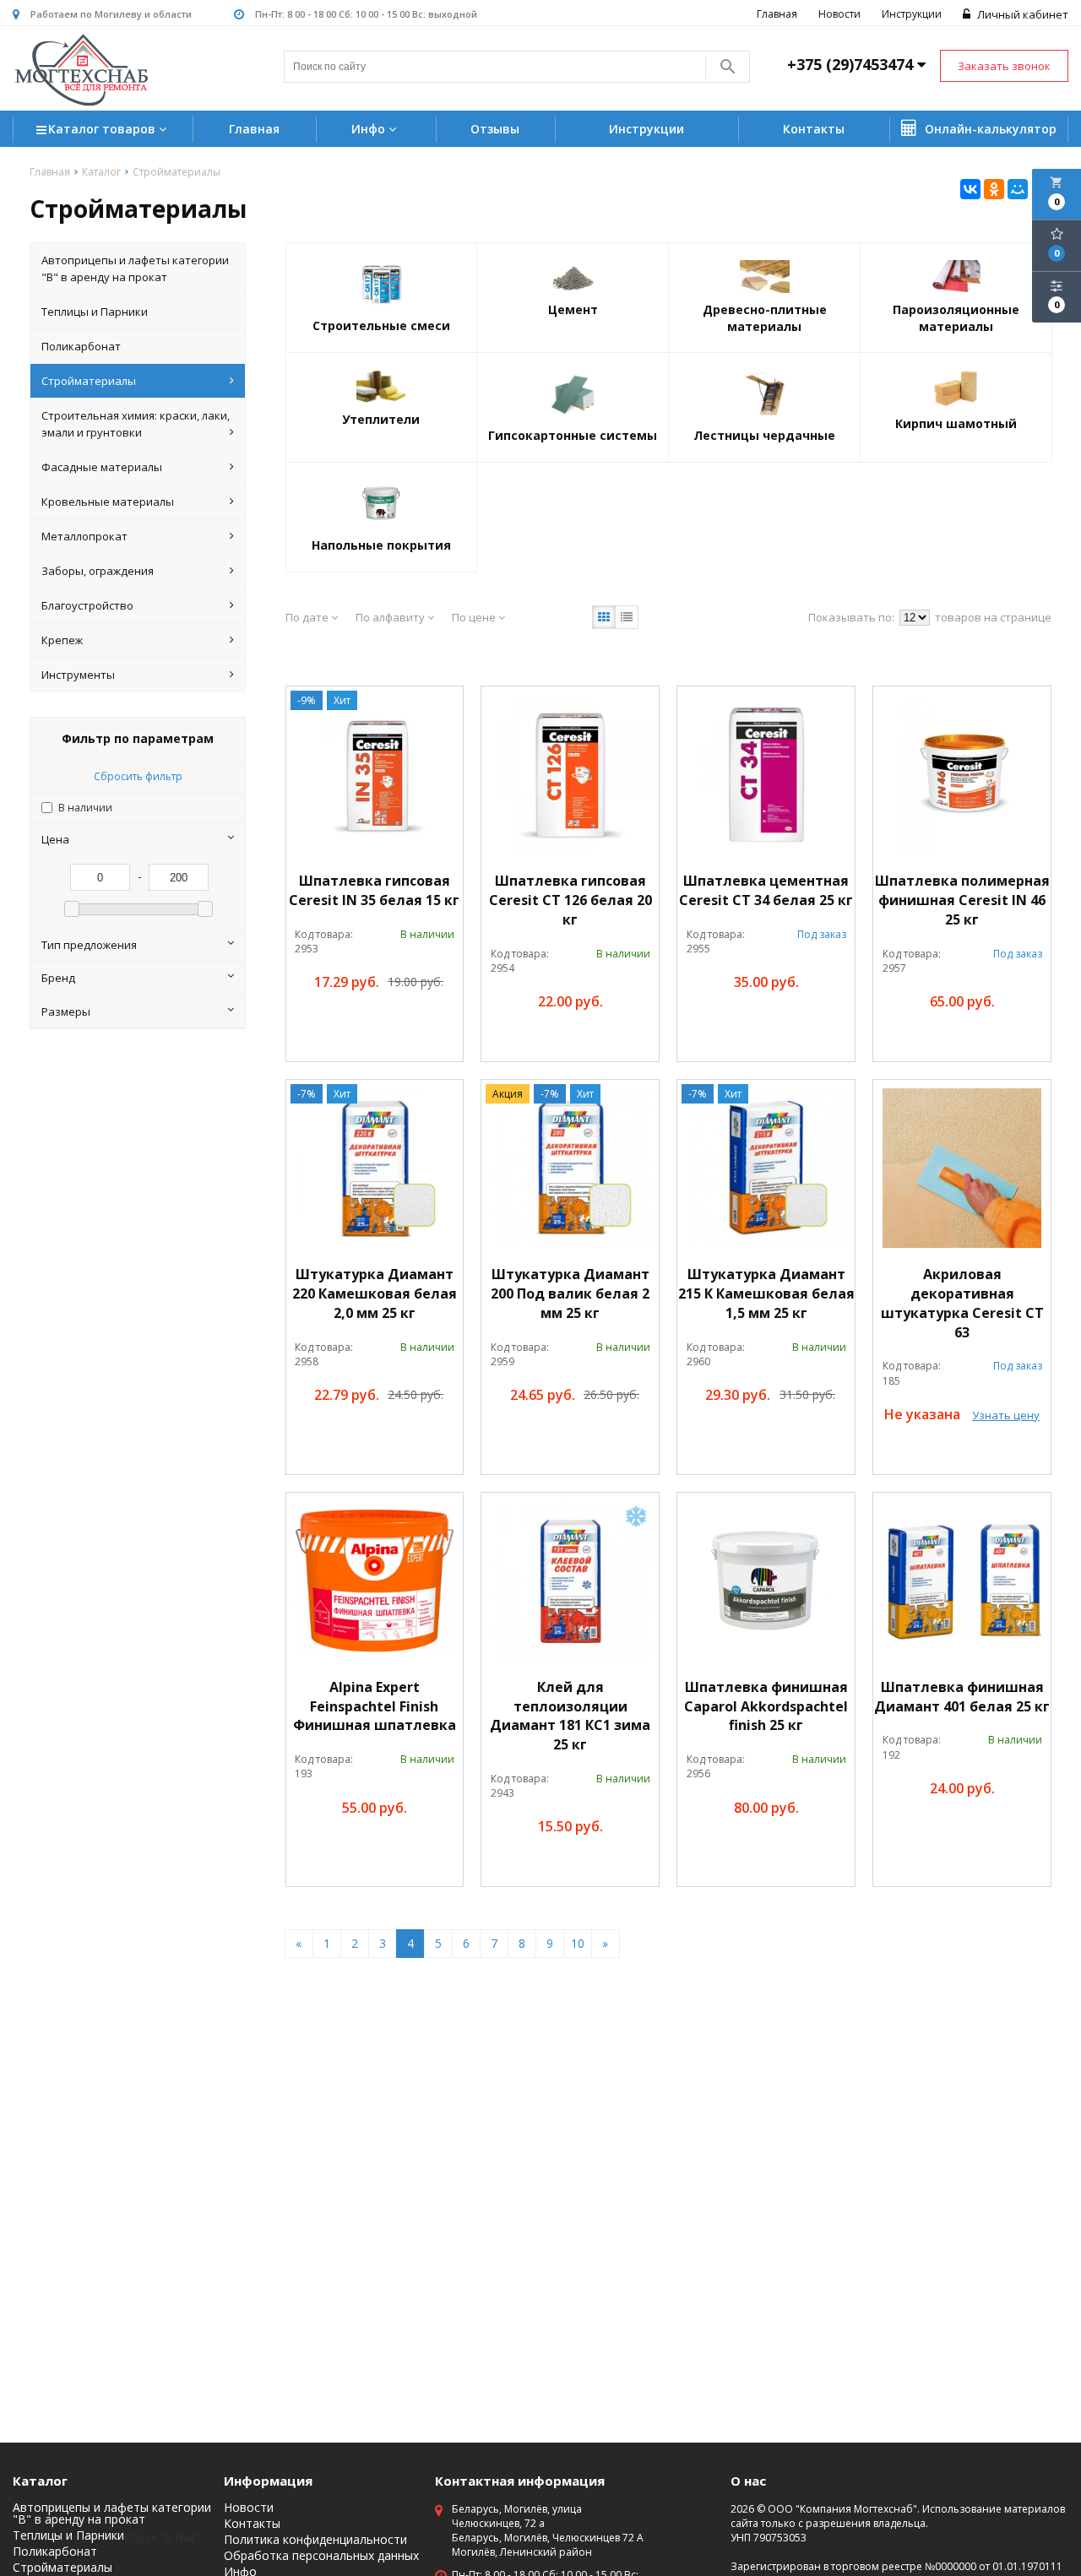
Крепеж (62, 640)
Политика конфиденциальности (315, 2540)
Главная (777, 14)
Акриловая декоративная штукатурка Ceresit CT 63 (962, 1303)
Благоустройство (87, 605)
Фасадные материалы (102, 467)
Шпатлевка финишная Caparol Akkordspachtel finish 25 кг (766, 1706)
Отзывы (495, 129)
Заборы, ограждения (98, 571)
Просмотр (415, 1020)
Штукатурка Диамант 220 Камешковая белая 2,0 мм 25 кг (375, 1293)
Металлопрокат (84, 536)
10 (578, 1943)
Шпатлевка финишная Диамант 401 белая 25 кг (962, 1697)
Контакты (814, 129)
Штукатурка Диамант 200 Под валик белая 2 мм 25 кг (570, 1293)
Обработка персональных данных (321, 2556)
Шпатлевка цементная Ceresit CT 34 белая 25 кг (766, 890)
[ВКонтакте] (970, 189)
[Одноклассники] (994, 189)
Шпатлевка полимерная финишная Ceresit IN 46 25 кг (962, 900)
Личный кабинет (1021, 14)
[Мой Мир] (1018, 189)
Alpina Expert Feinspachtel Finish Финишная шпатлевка (375, 1706)
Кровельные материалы (108, 502)
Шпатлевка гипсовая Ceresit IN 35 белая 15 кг (374, 890)
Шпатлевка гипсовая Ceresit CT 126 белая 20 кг (570, 900)
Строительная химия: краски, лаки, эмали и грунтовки (136, 424)
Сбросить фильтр (138, 776)
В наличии (85, 808)
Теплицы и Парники (95, 312)
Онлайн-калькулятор (989, 129)
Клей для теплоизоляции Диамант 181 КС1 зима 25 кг (570, 1716)
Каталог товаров (103, 129)
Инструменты (78, 675)
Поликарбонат (81, 346)
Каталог (40, 2481)
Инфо (370, 129)
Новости (839, 14)
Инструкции (912, 14)
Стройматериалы (89, 381)
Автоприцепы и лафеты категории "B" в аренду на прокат (135, 268)
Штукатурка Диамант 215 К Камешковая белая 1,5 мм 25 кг (766, 1293)
